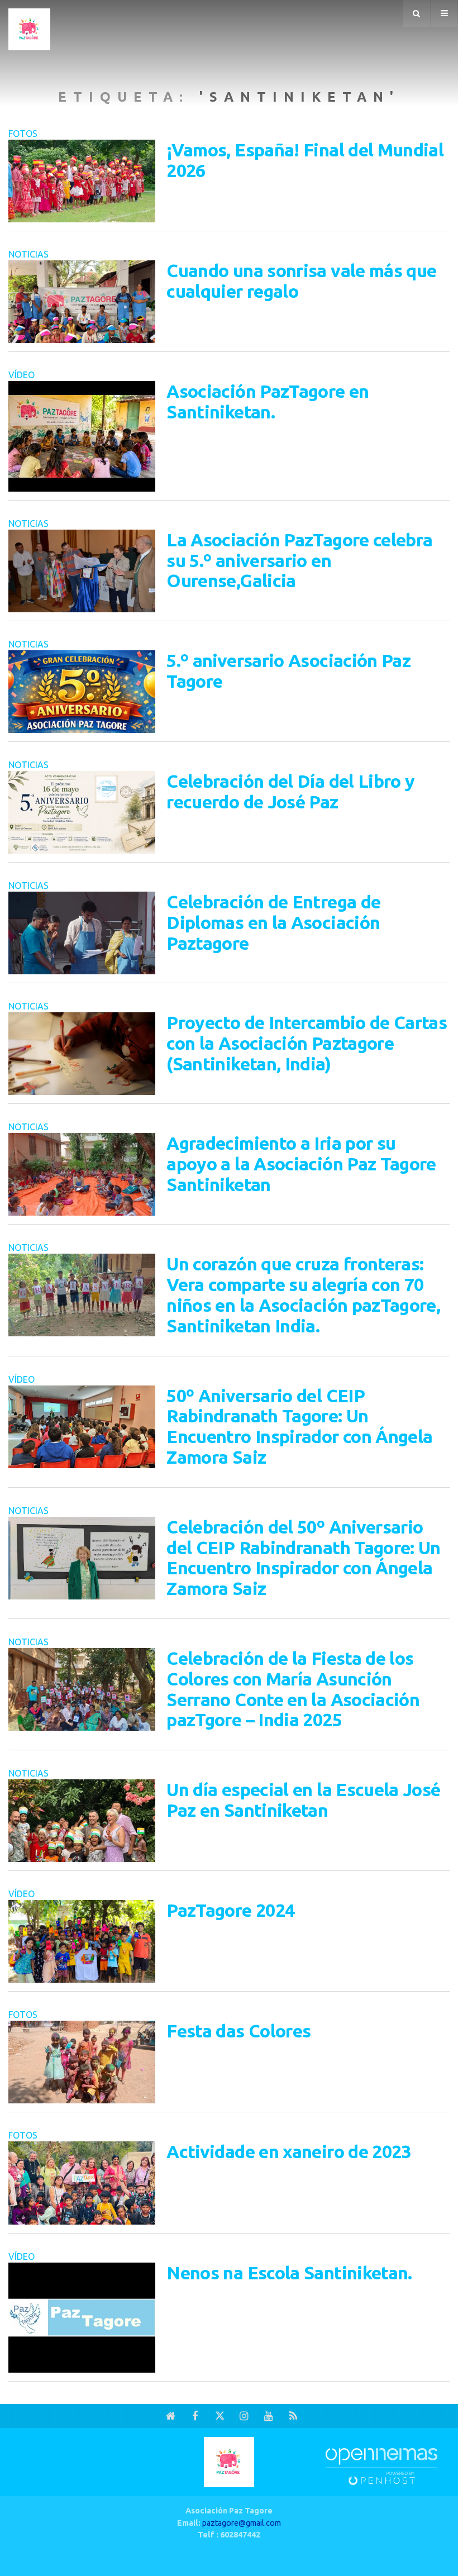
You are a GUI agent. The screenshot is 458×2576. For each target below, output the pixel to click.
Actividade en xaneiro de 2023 (288, 2151)
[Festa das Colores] (82, 2062)
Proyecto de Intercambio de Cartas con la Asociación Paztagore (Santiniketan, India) (307, 1043)
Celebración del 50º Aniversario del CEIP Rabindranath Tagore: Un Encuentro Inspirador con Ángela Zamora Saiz (304, 1558)
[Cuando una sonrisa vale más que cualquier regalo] (82, 302)
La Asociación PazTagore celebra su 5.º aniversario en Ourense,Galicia (299, 560)
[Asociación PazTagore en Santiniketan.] (82, 436)
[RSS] (293, 2416)
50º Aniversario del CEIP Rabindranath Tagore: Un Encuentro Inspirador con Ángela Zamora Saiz (299, 1426)
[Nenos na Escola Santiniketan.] (82, 2318)
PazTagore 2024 (230, 1910)
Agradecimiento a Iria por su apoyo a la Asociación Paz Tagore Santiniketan (301, 1164)
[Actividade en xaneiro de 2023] (82, 2183)
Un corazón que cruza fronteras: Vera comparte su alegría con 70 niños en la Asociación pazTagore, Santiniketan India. (303, 1294)
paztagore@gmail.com (242, 2523)
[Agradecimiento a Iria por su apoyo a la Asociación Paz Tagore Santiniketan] (82, 1174)
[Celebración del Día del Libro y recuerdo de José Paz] (82, 812)
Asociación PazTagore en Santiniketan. (268, 401)
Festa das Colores (238, 2031)
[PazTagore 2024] (82, 1941)
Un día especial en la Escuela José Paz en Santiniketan (303, 1800)
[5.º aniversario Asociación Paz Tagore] (82, 692)
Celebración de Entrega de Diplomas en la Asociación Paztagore (273, 922)
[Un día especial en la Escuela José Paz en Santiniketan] (82, 1821)
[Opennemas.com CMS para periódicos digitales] (381, 2466)
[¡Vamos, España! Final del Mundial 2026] (82, 181)
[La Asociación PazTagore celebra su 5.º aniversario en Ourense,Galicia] (82, 571)
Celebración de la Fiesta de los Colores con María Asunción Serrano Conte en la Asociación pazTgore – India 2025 (293, 1689)
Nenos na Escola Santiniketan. (289, 2273)
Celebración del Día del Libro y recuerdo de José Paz (290, 791)
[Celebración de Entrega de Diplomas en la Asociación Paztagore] (82, 933)
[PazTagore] (29, 27)
